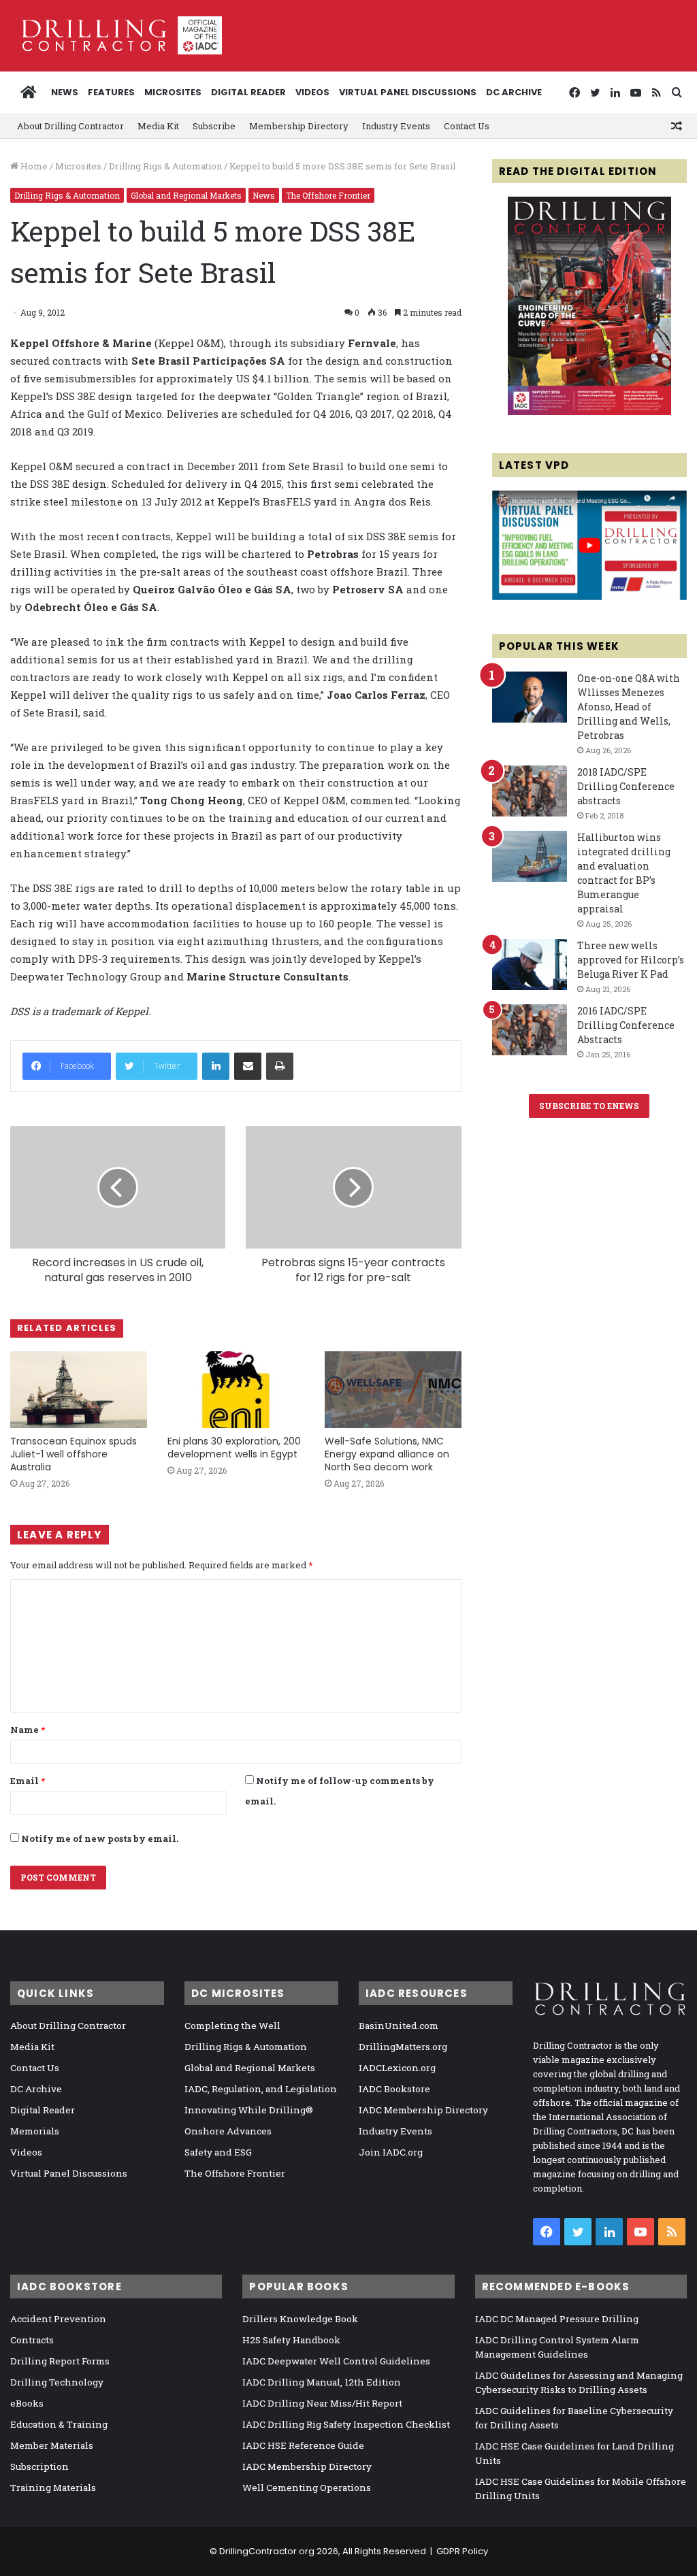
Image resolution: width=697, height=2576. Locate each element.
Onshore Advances (228, 2131)
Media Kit (158, 126)
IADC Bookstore (394, 2089)
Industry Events (396, 126)
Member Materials (52, 2445)
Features (111, 92)
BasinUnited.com (399, 2026)
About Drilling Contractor (70, 126)
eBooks (27, 2403)
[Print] (280, 1066)
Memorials (35, 2131)
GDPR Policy (462, 2551)
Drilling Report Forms (60, 2361)
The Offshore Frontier (328, 195)
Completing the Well (232, 2026)
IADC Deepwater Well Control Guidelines (336, 2361)
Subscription (39, 2466)
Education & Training (59, 2424)
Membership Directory (299, 126)
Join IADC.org (391, 2152)
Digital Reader (248, 92)
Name (28, 1730)
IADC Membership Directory (423, 2110)
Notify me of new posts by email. (100, 1838)
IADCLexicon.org (397, 2068)
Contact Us (467, 126)
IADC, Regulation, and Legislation (261, 2089)
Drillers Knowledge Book (300, 2319)
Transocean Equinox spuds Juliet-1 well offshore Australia (74, 1454)
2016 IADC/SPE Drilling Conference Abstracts (626, 1025)
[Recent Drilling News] (589, 412)
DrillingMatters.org (403, 2047)
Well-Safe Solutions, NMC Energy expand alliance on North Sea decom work (387, 1454)
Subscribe (214, 126)
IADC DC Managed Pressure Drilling (557, 2319)
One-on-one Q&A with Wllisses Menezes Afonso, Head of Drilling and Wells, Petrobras (629, 707)
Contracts (32, 2340)
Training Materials (53, 2488)
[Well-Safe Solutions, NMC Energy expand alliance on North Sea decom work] (393, 1390)
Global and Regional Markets (186, 195)
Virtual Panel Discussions (408, 92)
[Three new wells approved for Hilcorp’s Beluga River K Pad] (530, 964)
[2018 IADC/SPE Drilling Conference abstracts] (530, 791)
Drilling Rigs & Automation (165, 166)
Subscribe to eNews (589, 1106)
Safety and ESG (218, 2152)
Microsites (78, 166)
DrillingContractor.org (267, 2551)
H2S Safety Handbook (291, 2340)
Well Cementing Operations (307, 2488)
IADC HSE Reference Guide (303, 2445)
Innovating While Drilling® (249, 2110)
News (65, 92)
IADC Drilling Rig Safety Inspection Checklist (346, 2424)
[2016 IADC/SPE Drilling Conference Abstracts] (530, 1030)
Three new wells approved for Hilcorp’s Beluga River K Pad (631, 960)
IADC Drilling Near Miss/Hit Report (322, 2403)
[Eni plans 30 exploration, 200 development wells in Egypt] (236, 1390)
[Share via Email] (248, 1066)
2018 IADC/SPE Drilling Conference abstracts (626, 786)
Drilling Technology (57, 2382)
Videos (312, 92)
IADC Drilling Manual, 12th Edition (322, 2382)
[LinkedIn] (216, 1066)
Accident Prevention (58, 2319)
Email (28, 1781)
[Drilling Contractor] (116, 35)
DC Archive (514, 92)
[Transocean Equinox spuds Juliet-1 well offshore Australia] (79, 1390)
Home (33, 166)
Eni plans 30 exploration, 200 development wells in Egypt (234, 1448)
